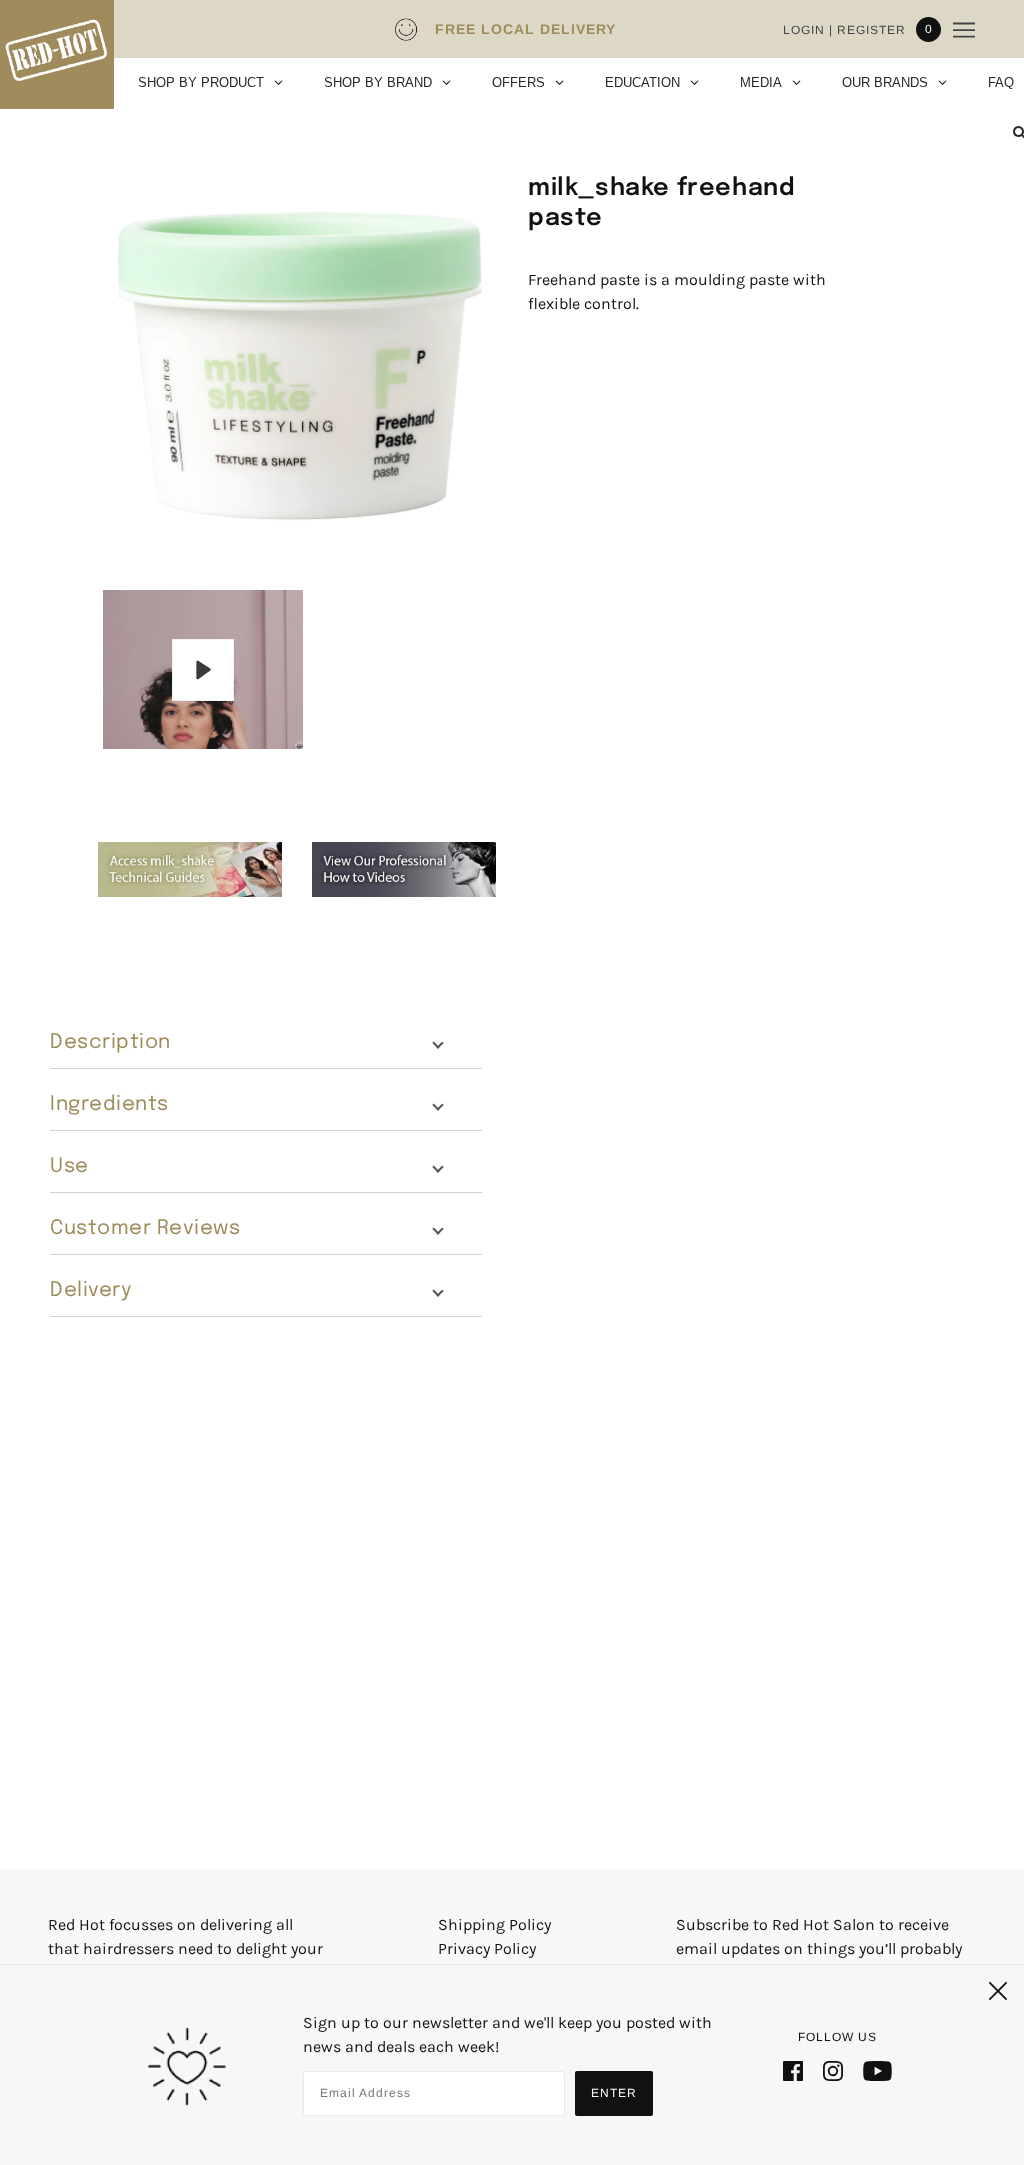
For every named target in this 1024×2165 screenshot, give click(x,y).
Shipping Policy (494, 1924)
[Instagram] (833, 2070)
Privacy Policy (487, 1948)
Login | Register (844, 30)
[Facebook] (793, 2070)
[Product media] (297, 358)
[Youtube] (877, 2070)
